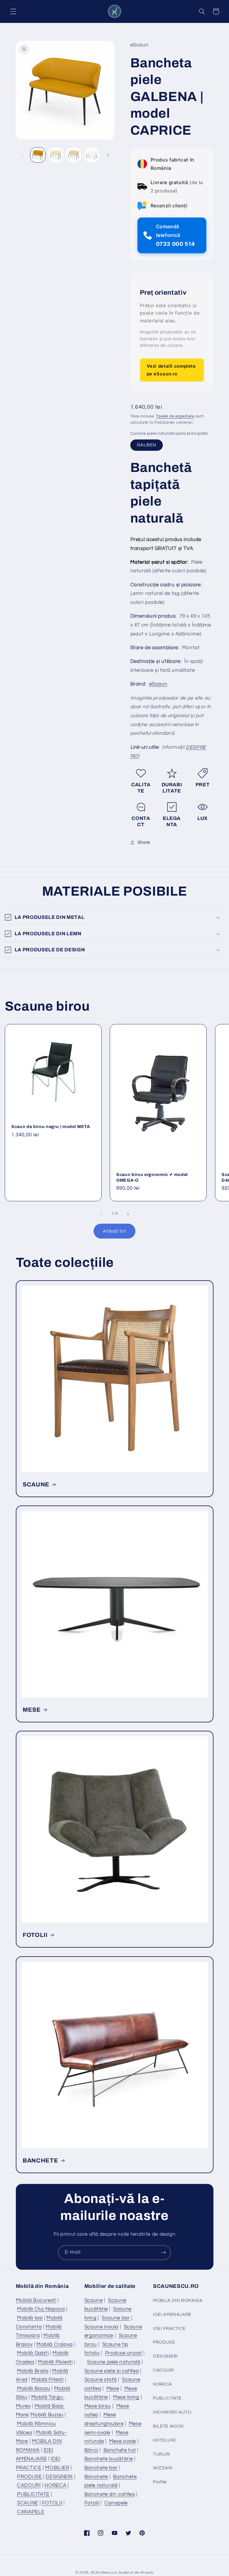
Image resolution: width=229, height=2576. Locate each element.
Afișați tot (114, 1231)
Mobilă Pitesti (48, 2380)
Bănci (91, 2450)
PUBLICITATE (33, 2494)
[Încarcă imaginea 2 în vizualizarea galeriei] (56, 155)
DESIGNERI (59, 2477)
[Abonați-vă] (164, 2253)
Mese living (126, 2397)
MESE (32, 1709)
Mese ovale (123, 2441)
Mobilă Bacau (34, 2389)
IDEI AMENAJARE (172, 2315)
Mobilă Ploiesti (55, 2362)
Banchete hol (120, 2450)
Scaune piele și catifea (112, 2371)
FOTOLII (35, 1935)
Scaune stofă (101, 2380)
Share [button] (144, 842)
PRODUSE (29, 2477)
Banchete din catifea (110, 2494)
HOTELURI (164, 2440)
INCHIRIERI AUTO (172, 2412)
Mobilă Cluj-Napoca (41, 2309)
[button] (13, 11)
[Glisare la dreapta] (108, 155)
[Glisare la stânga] (22, 155)
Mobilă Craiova (55, 2344)
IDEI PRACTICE (169, 2329)
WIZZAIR (163, 2468)
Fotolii (92, 2503)
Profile (160, 2482)
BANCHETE (40, 2160)
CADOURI (29, 2485)
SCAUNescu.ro (104, 2573)
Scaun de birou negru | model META (51, 1127)
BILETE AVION (168, 2426)
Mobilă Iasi (30, 2318)
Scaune (94, 2300)
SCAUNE (36, 1484)
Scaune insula (101, 2327)
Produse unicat (124, 2353)
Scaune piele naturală (114, 2362)
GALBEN (147, 445)
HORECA (55, 2485)
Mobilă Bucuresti (36, 2300)
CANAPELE (31, 2512)
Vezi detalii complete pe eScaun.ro (171, 370)
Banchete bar (101, 2468)
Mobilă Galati (33, 2353)
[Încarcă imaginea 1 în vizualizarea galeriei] (38, 155)
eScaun (158, 684)
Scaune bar (116, 2318)
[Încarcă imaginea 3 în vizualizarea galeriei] (74, 155)
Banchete (96, 2477)
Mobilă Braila (33, 2371)
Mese (113, 2389)
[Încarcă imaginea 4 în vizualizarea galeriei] (92, 155)
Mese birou (98, 2406)
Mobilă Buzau (47, 2415)
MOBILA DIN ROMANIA (178, 2301)
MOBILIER (57, 2468)
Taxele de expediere (175, 416)
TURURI (162, 2454)
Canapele (116, 2503)
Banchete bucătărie (109, 2459)
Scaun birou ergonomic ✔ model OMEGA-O (152, 1177)
